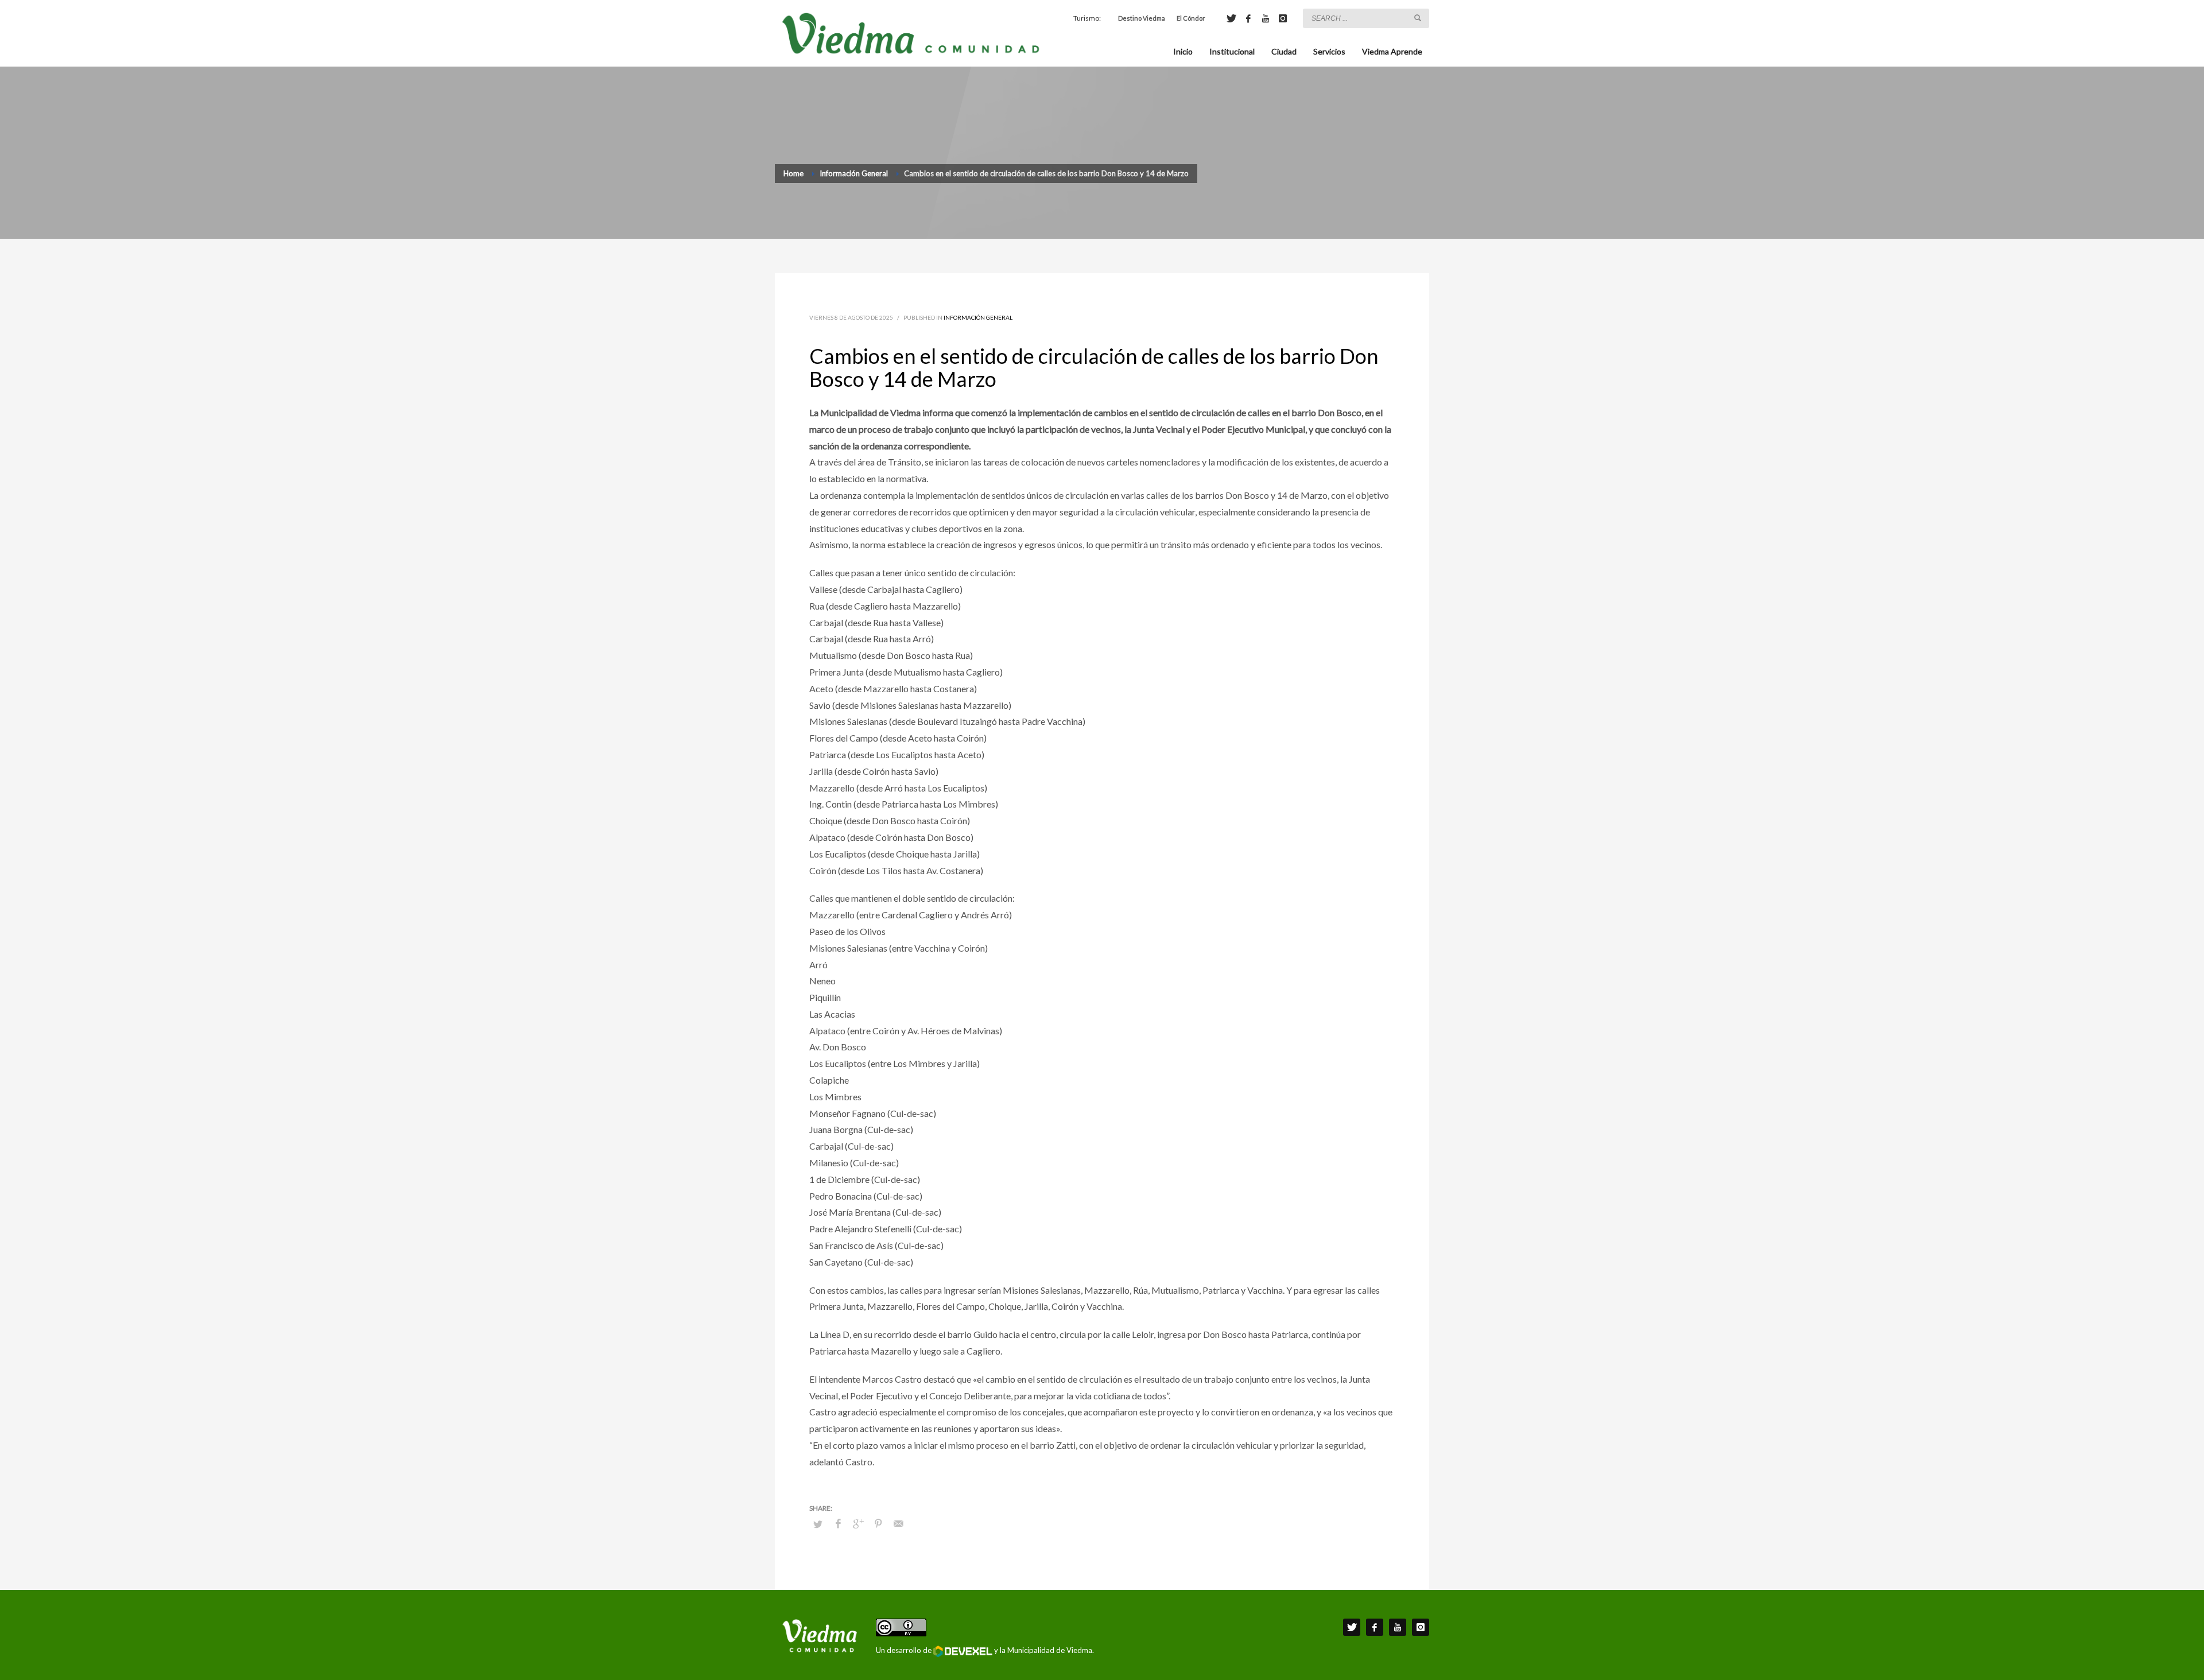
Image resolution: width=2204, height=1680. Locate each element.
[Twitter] (1231, 18)
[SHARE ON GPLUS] (858, 1523)
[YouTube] (1266, 18)
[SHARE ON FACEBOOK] (838, 1523)
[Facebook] (1248, 18)
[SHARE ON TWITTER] (818, 1524)
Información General (978, 317)
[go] (1418, 18)
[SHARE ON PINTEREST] (878, 1523)
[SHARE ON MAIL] (898, 1523)
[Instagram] (1283, 18)
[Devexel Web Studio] (963, 1651)
